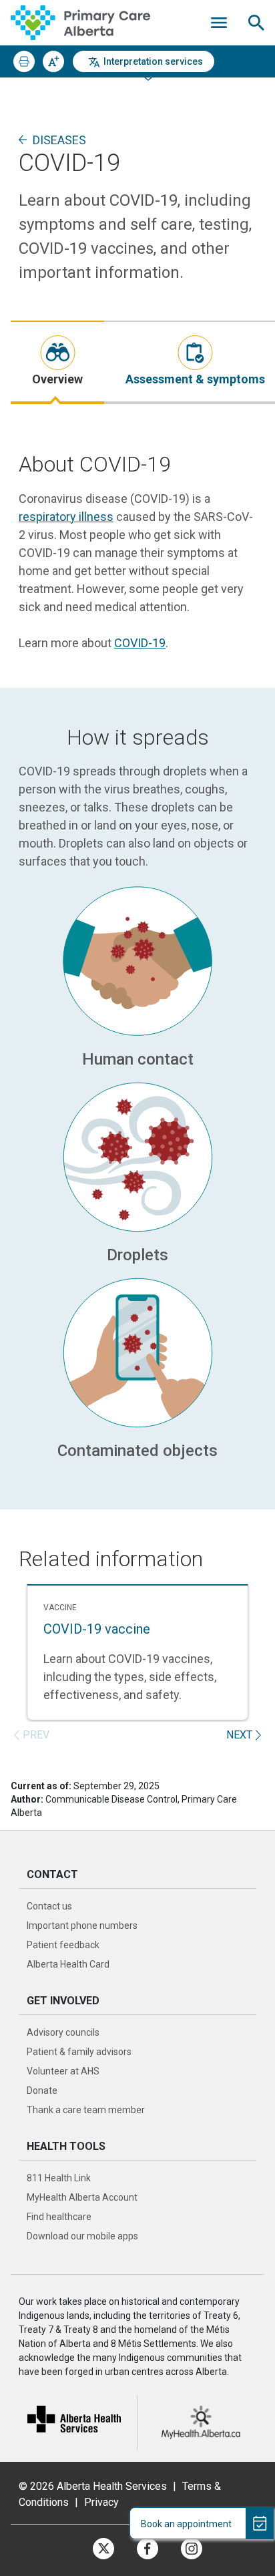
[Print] (24, 61)
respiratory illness (66, 517)
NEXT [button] (239, 1735)
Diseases (59, 140)
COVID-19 (140, 643)
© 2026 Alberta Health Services (94, 2486)
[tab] (57, 362)
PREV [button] (36, 1735)
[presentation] (57, 362)
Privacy (101, 2502)
